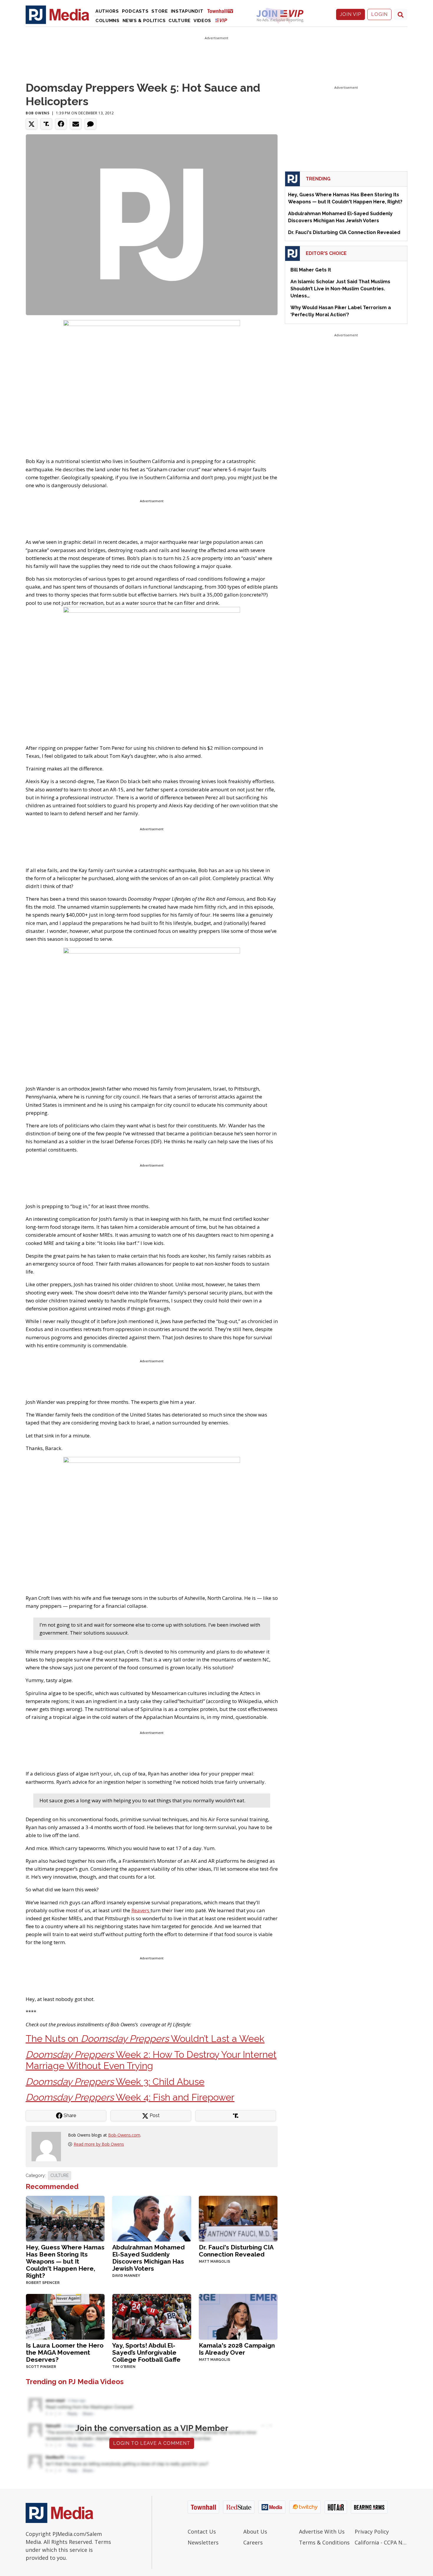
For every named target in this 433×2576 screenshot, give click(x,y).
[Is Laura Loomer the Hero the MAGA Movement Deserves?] (65, 2316)
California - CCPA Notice (381, 2542)
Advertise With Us (322, 2531)
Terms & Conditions (324, 2542)
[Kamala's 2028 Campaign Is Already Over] (238, 2316)
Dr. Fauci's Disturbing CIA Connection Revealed (236, 2251)
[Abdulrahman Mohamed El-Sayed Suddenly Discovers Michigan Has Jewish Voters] (152, 2218)
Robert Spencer (43, 2283)
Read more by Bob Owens (99, 2144)
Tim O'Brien (124, 2367)
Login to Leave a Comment (152, 2443)
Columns (108, 21)
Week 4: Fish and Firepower (130, 2097)
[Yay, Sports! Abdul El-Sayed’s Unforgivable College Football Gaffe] (152, 2316)
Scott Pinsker (41, 2367)
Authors (107, 11)
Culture (180, 21)
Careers (253, 2542)
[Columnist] (49, 2146)
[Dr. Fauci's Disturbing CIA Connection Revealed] (238, 2218)
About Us (255, 2531)
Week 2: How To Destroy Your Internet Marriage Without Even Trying (151, 2060)
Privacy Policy (372, 2531)
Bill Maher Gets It (311, 270)
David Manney (126, 2276)
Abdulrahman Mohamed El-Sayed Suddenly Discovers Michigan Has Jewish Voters (148, 2258)
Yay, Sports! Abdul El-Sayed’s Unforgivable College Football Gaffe (146, 2352)
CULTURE (60, 2175)
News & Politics (144, 21)
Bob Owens (37, 113)
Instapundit (187, 11)
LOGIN (379, 14)
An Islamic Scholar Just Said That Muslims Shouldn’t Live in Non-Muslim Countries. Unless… (340, 289)
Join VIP (351, 14)
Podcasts (135, 11)
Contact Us (202, 2531)
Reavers (141, 1910)
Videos (202, 21)
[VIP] (221, 20)
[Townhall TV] (222, 11)
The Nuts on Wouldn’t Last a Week (145, 2039)
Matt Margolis (214, 2262)
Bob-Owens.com (124, 2135)
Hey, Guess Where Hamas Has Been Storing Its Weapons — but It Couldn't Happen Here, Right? (65, 2261)
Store (160, 11)
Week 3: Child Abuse (115, 2082)
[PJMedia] (57, 14)
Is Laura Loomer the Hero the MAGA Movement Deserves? (65, 2352)
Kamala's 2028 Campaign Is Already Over (237, 2349)
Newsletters (203, 2542)
